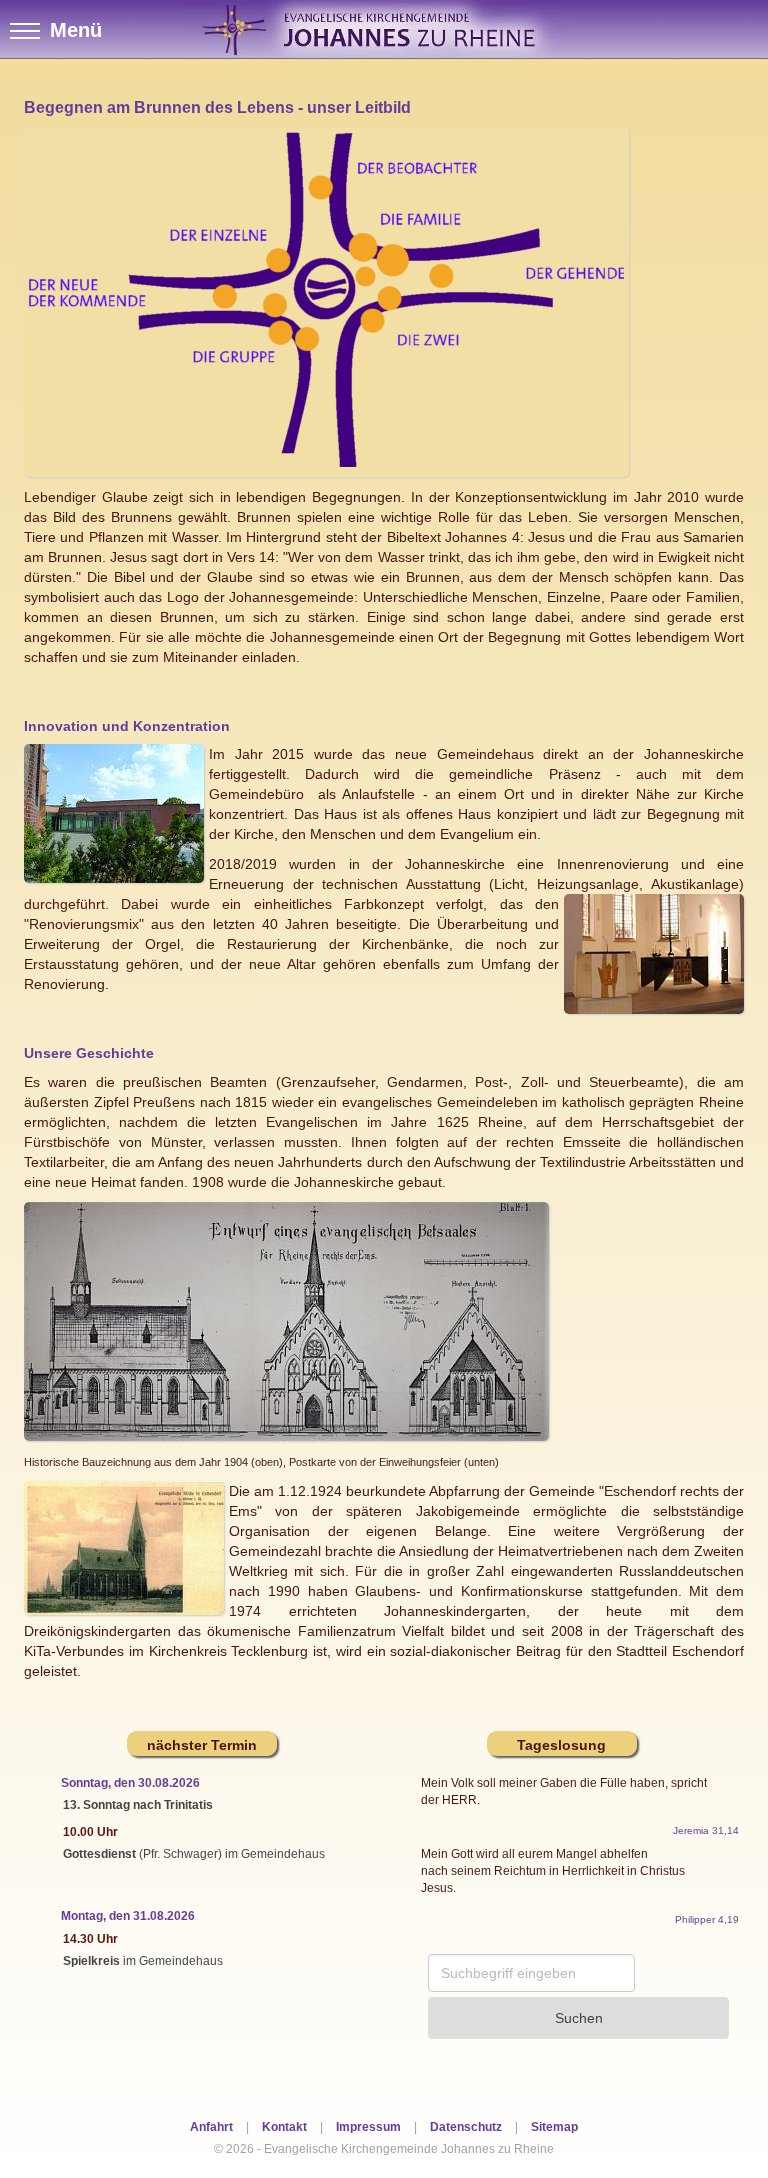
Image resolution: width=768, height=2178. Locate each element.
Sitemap (554, 2127)
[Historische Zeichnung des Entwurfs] (286, 1320)
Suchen (579, 2018)
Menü (76, 30)
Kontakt (284, 2127)
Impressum (368, 2127)
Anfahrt (211, 2127)
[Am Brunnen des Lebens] (326, 300)
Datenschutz (466, 2127)
